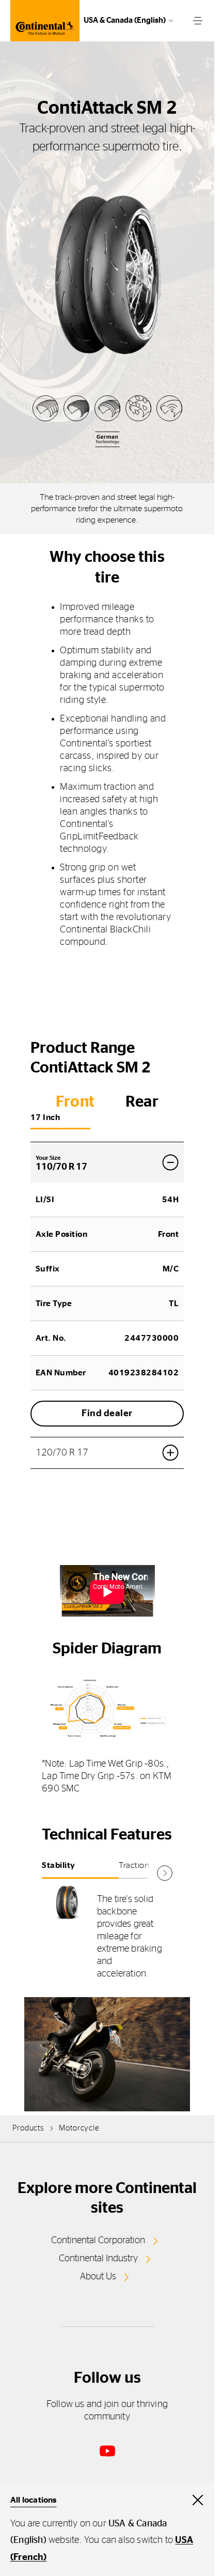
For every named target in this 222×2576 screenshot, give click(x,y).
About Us (98, 2277)
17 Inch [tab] (45, 1117)
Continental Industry (98, 2259)
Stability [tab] (59, 1865)
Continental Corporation (98, 2241)
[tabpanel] (107, 1937)
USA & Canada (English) (125, 20)
